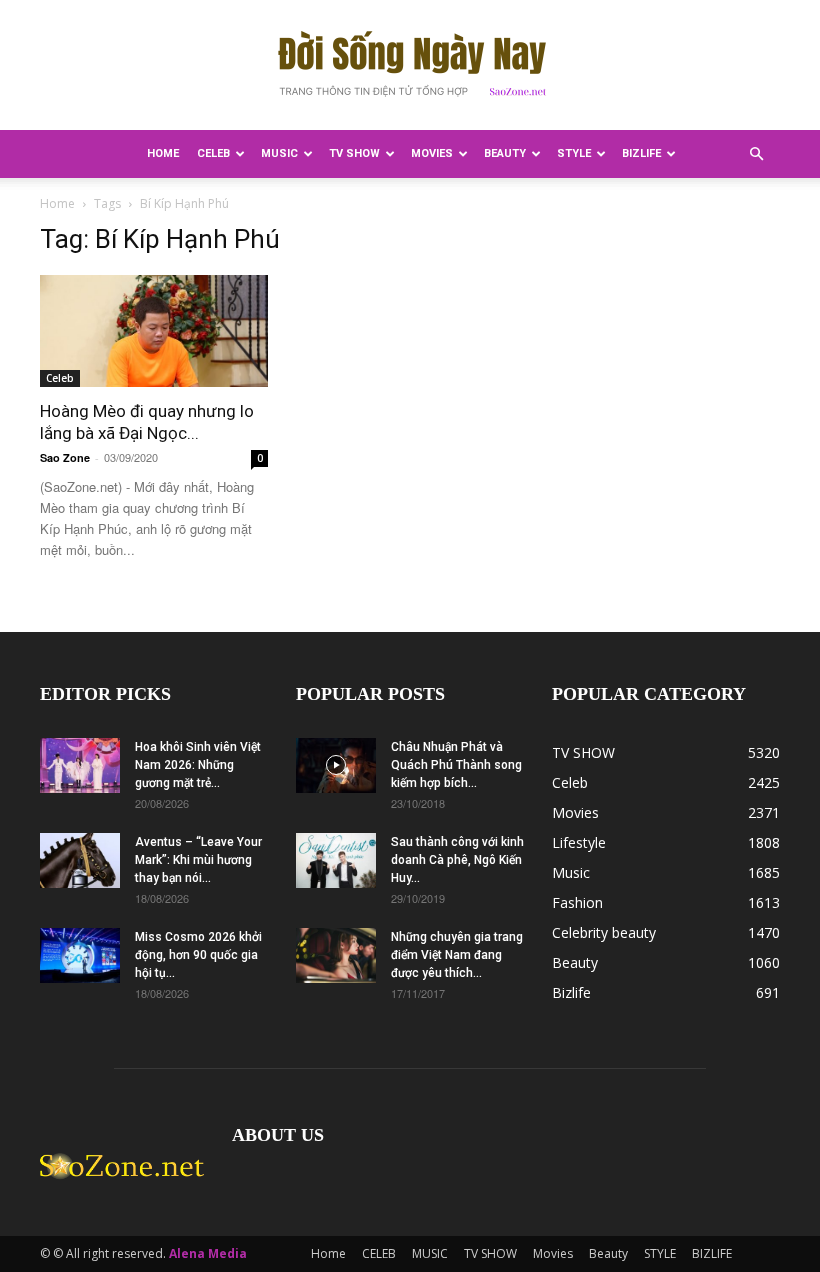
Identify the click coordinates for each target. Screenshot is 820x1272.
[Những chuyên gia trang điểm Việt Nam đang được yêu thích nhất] (336, 955)
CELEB (213, 153)
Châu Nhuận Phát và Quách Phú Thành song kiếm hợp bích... (456, 765)
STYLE (574, 153)
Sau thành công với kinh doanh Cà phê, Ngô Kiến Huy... (457, 860)
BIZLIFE (641, 153)
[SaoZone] (410, 66)
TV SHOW (354, 153)
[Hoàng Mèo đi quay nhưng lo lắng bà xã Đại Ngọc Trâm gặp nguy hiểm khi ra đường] (154, 331)
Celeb (60, 378)
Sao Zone (65, 457)
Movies (432, 153)
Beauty (505, 153)
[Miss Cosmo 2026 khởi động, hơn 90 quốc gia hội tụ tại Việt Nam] (80, 955)
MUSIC (279, 153)
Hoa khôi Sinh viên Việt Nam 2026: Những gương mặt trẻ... (198, 765)
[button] (756, 154)
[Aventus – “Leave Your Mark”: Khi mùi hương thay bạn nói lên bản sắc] (80, 860)
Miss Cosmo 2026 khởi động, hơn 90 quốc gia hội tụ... (198, 955)
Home (163, 153)
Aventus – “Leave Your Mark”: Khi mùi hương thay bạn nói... (198, 860)
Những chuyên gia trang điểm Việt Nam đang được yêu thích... (457, 955)
